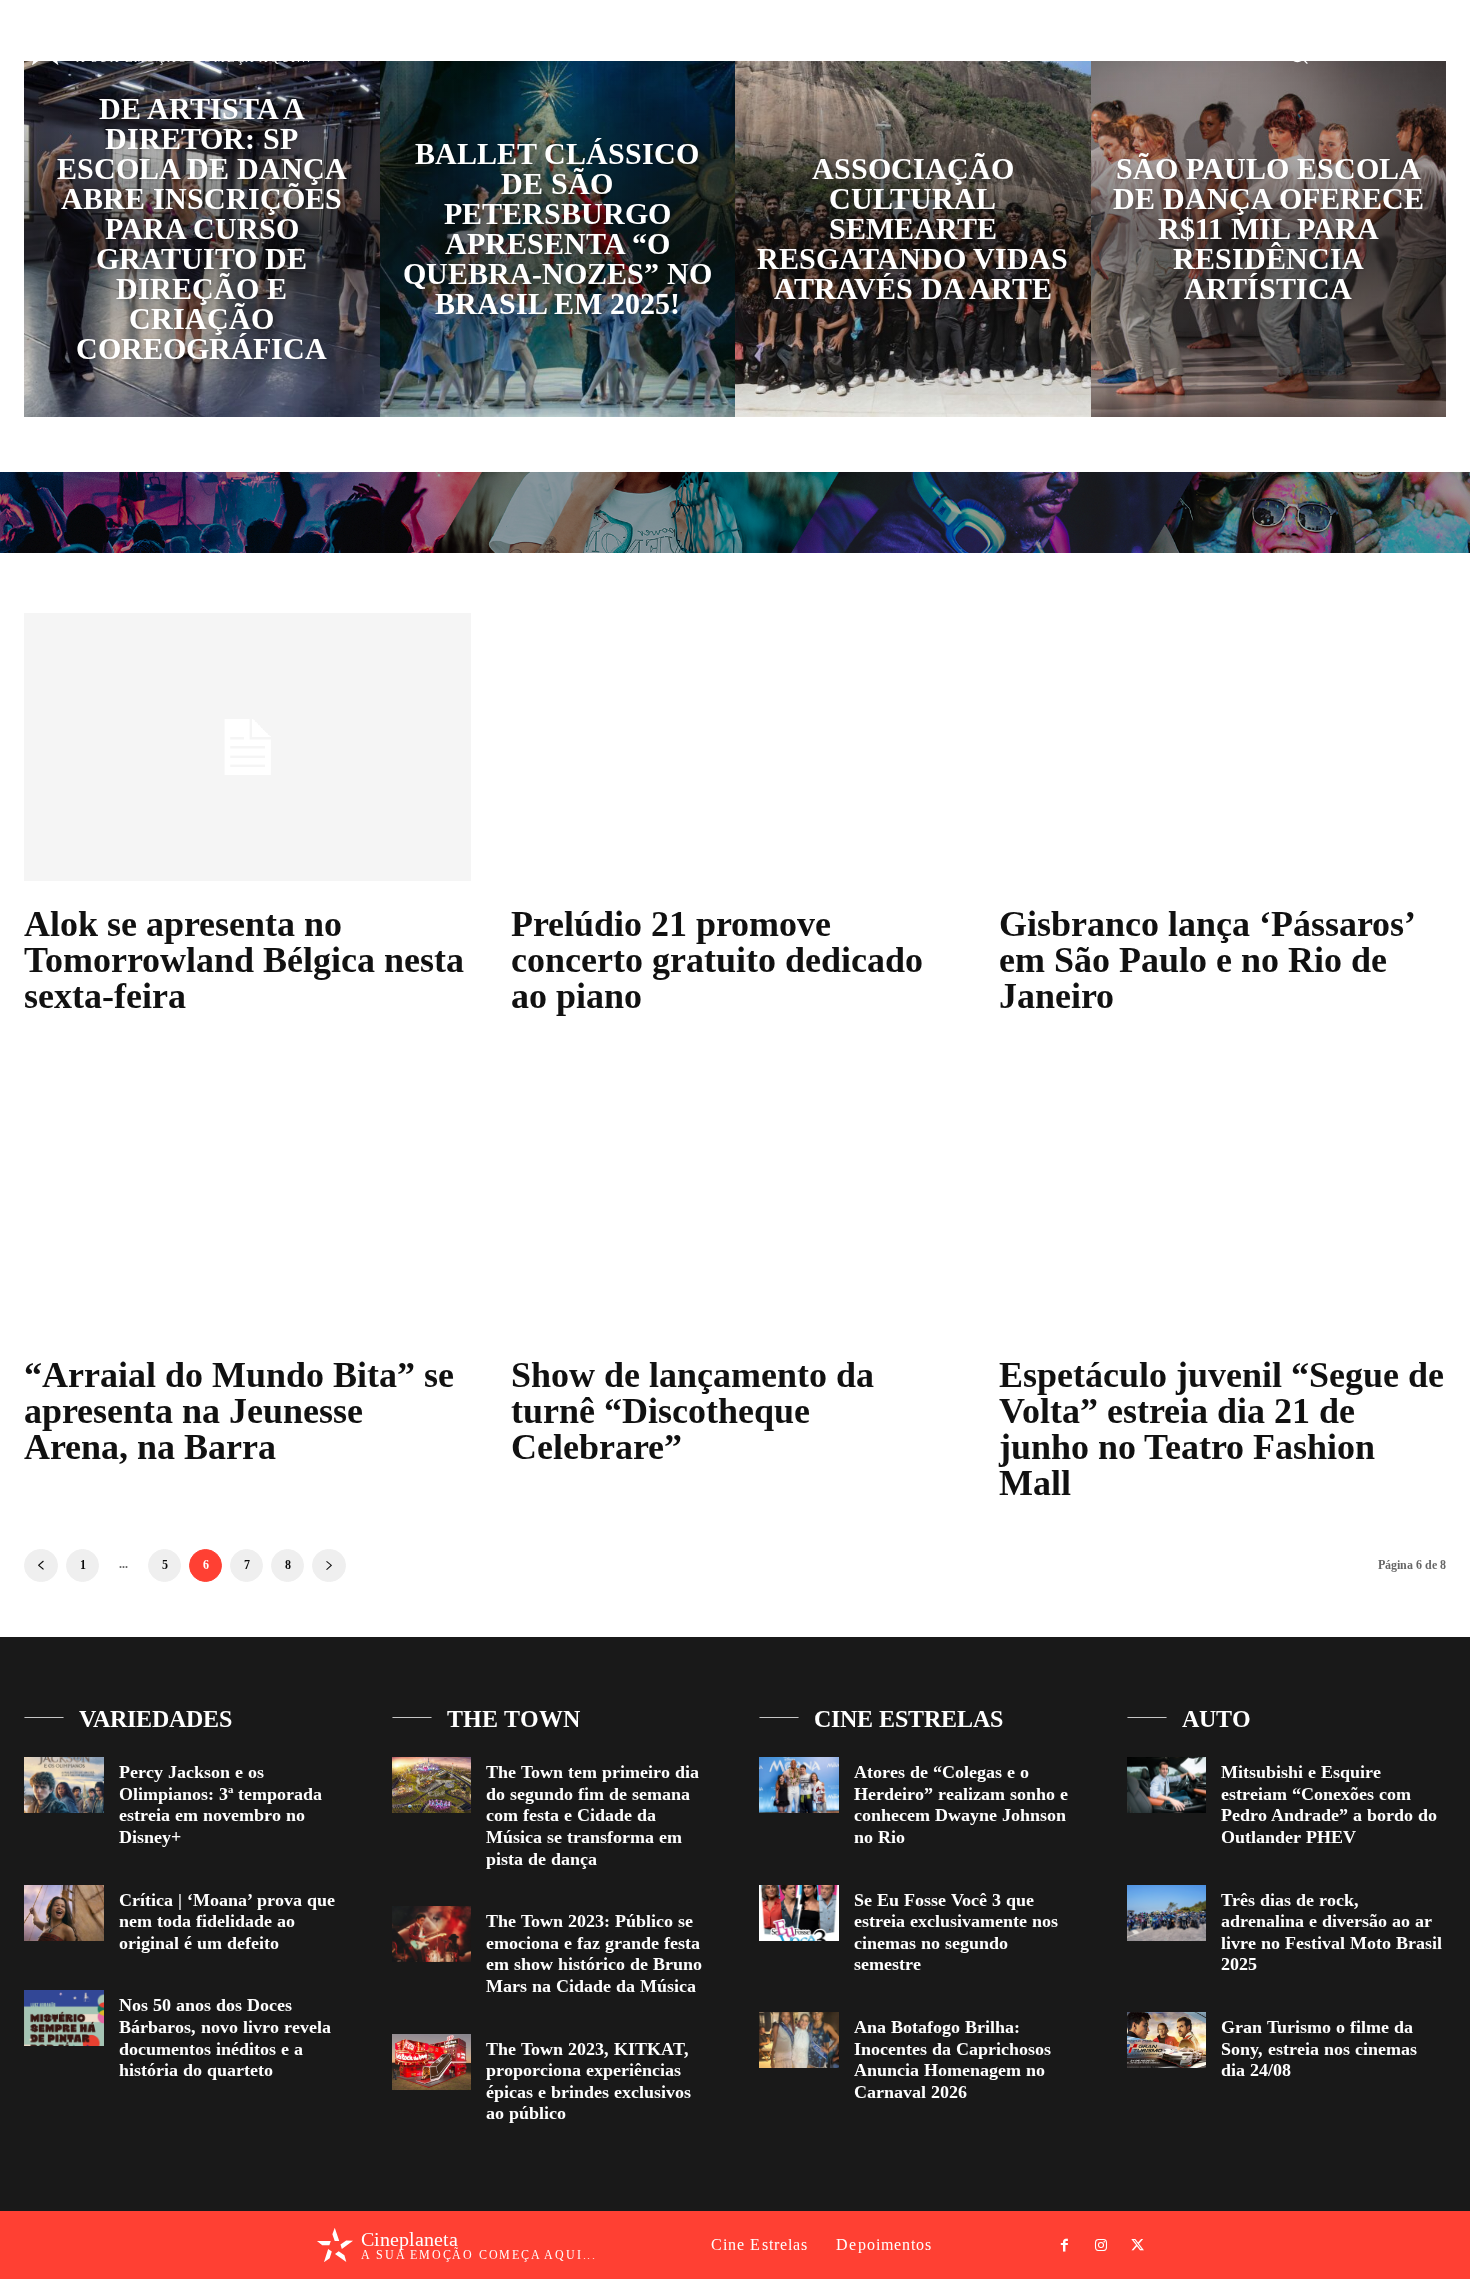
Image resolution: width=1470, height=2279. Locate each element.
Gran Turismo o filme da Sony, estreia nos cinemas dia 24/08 (1319, 2048)
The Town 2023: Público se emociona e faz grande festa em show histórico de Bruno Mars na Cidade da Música (594, 1953)
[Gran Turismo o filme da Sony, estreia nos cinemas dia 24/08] (1167, 2040)
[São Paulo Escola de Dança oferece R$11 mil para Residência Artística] (1269, 239)
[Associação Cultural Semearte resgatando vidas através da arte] (913, 239)
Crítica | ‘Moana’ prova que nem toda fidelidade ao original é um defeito (227, 1921)
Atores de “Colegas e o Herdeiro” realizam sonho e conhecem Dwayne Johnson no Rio (961, 1804)
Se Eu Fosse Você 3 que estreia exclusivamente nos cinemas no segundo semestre (956, 1932)
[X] (1422, 54)
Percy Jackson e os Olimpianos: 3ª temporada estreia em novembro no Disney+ (220, 1804)
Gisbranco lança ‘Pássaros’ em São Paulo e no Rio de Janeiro (1207, 960)
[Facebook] (1349, 54)
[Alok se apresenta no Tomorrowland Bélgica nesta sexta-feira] (247, 747)
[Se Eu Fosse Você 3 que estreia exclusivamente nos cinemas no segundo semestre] (799, 1913)
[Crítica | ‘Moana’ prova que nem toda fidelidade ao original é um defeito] (64, 1913)
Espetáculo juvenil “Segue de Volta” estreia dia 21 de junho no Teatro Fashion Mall (1221, 1429)
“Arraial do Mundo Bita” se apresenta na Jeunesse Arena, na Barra (239, 1411)
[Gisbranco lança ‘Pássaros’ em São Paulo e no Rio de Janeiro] (1222, 747)
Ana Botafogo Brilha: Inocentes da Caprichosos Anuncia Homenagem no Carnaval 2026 (952, 2059)
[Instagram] (1385, 54)
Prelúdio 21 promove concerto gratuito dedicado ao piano (717, 960)
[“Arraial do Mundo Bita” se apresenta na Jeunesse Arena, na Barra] (247, 1198)
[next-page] (329, 1565)
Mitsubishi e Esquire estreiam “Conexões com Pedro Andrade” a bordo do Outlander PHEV (1329, 1804)
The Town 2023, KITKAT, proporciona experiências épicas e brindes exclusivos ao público (588, 2081)
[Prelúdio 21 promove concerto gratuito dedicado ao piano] (734, 747)
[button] (1298, 53)
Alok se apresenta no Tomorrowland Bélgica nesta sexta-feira (244, 960)
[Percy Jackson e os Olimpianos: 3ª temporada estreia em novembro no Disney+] (64, 1785)
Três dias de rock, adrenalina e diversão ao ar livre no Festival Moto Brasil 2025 (1331, 1932)
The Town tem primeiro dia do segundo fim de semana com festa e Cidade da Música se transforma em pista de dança (592, 1815)
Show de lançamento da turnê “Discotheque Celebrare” (692, 1411)
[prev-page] (41, 1565)
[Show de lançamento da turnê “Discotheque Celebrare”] (734, 1198)
